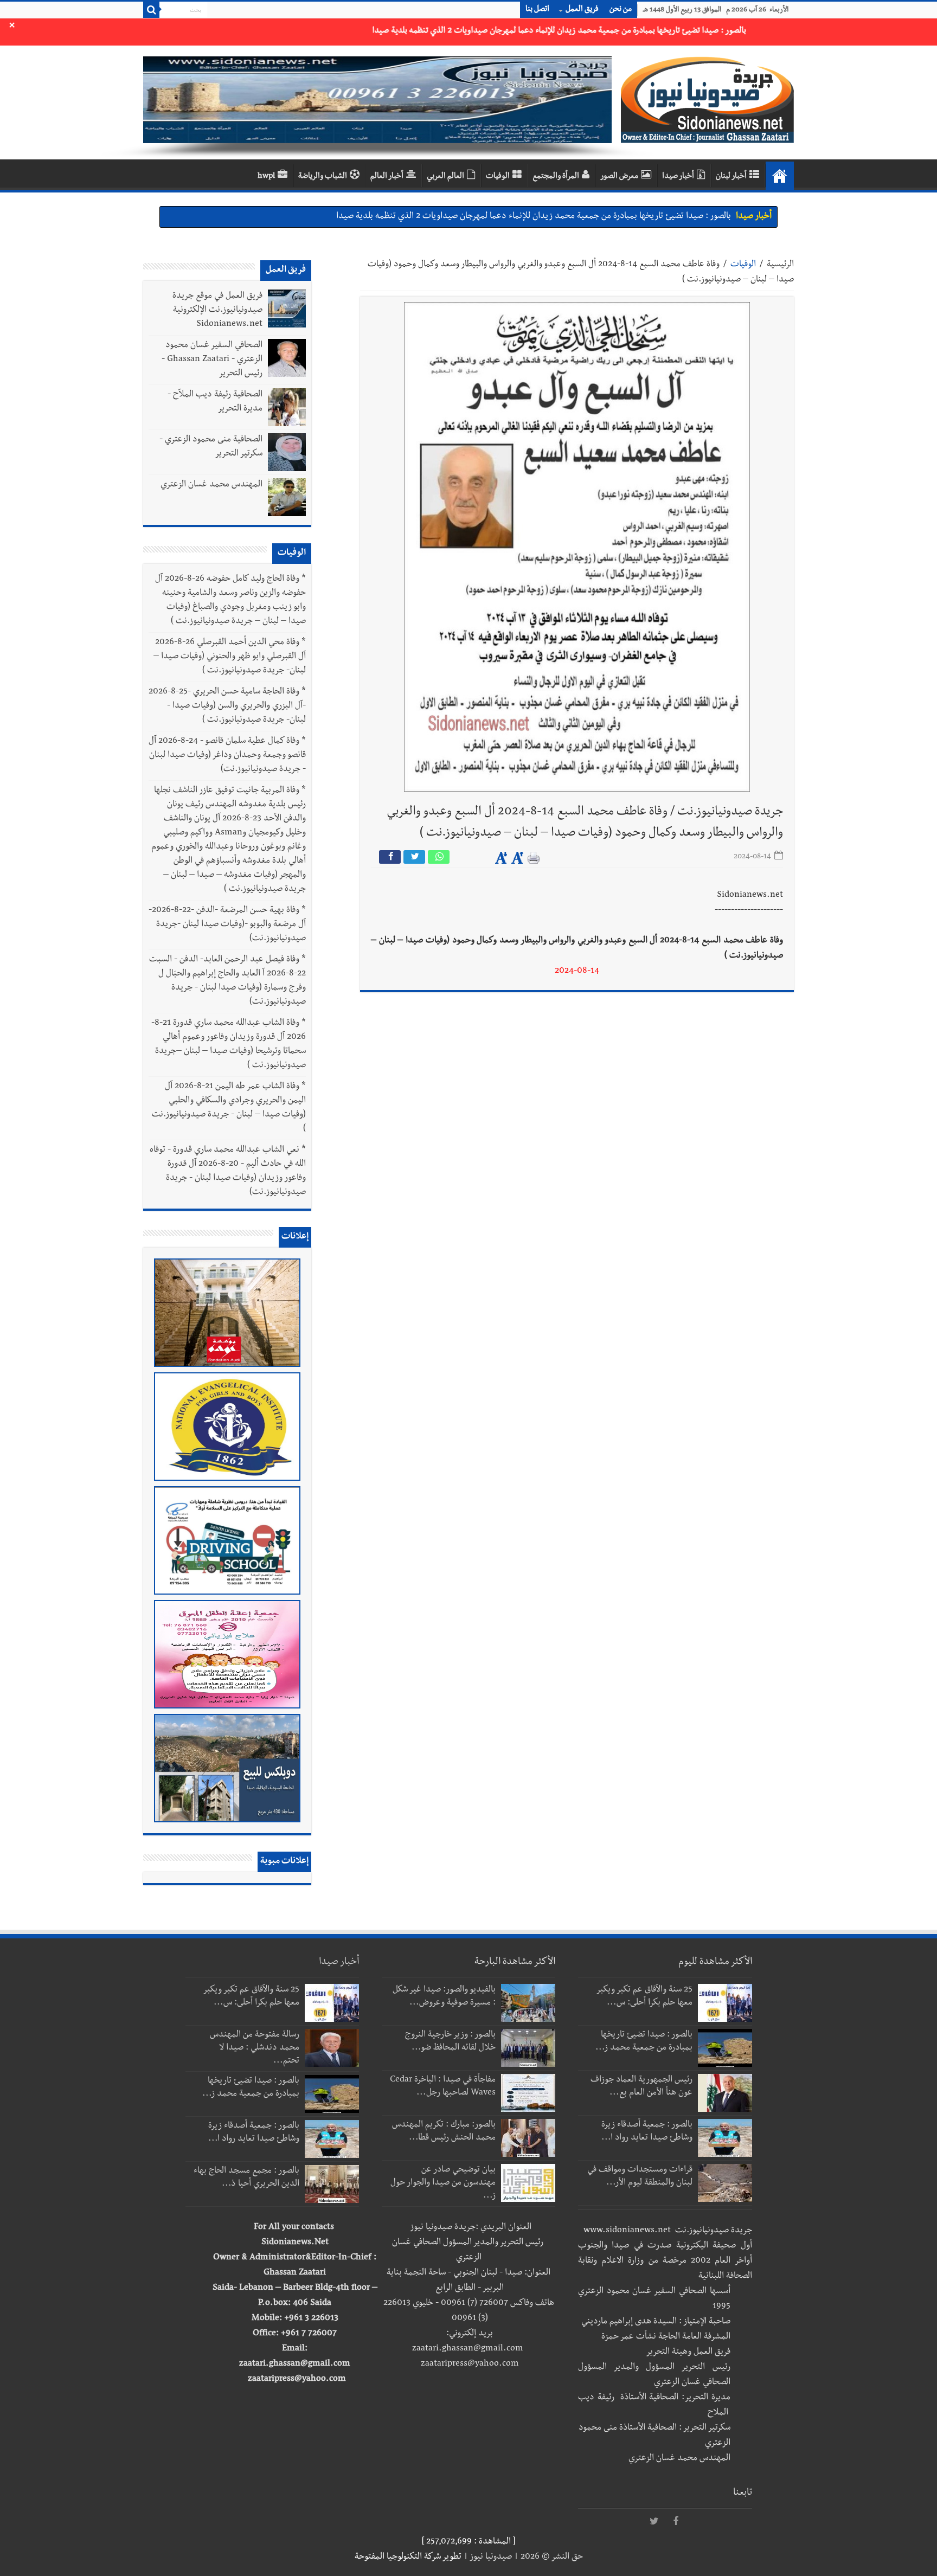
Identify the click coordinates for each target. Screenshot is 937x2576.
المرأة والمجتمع (556, 177)
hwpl (266, 177)
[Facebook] (676, 2522)
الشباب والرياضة (323, 177)
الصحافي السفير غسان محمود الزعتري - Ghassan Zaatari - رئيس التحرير (212, 360)
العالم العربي (445, 177)
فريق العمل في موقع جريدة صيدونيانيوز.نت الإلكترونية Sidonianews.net (217, 311)
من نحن (621, 10)
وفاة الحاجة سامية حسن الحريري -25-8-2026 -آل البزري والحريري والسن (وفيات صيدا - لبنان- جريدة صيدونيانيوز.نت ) (227, 706)
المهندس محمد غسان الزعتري (211, 485)
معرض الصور (619, 177)
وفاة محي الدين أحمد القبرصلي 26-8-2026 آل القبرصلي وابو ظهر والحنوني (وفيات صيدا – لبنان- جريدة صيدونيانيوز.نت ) (230, 657)
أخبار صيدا (678, 177)
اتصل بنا (537, 10)
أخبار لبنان (731, 177)
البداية (780, 176)
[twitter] (654, 2522)
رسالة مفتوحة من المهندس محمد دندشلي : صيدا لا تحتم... (255, 2048)
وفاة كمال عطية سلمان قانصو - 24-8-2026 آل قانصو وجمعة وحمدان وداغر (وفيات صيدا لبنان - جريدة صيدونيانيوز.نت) (227, 756)
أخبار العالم (387, 177)
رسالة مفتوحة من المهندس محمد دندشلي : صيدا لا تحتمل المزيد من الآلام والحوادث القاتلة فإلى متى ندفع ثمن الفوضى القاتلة (521, 221)
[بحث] (151, 10)
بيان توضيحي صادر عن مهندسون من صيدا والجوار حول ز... (443, 2183)
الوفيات (498, 177)
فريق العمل (582, 10)
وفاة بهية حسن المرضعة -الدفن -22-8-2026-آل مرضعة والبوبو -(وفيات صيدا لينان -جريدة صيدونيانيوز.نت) (227, 925)
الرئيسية (780, 265)
